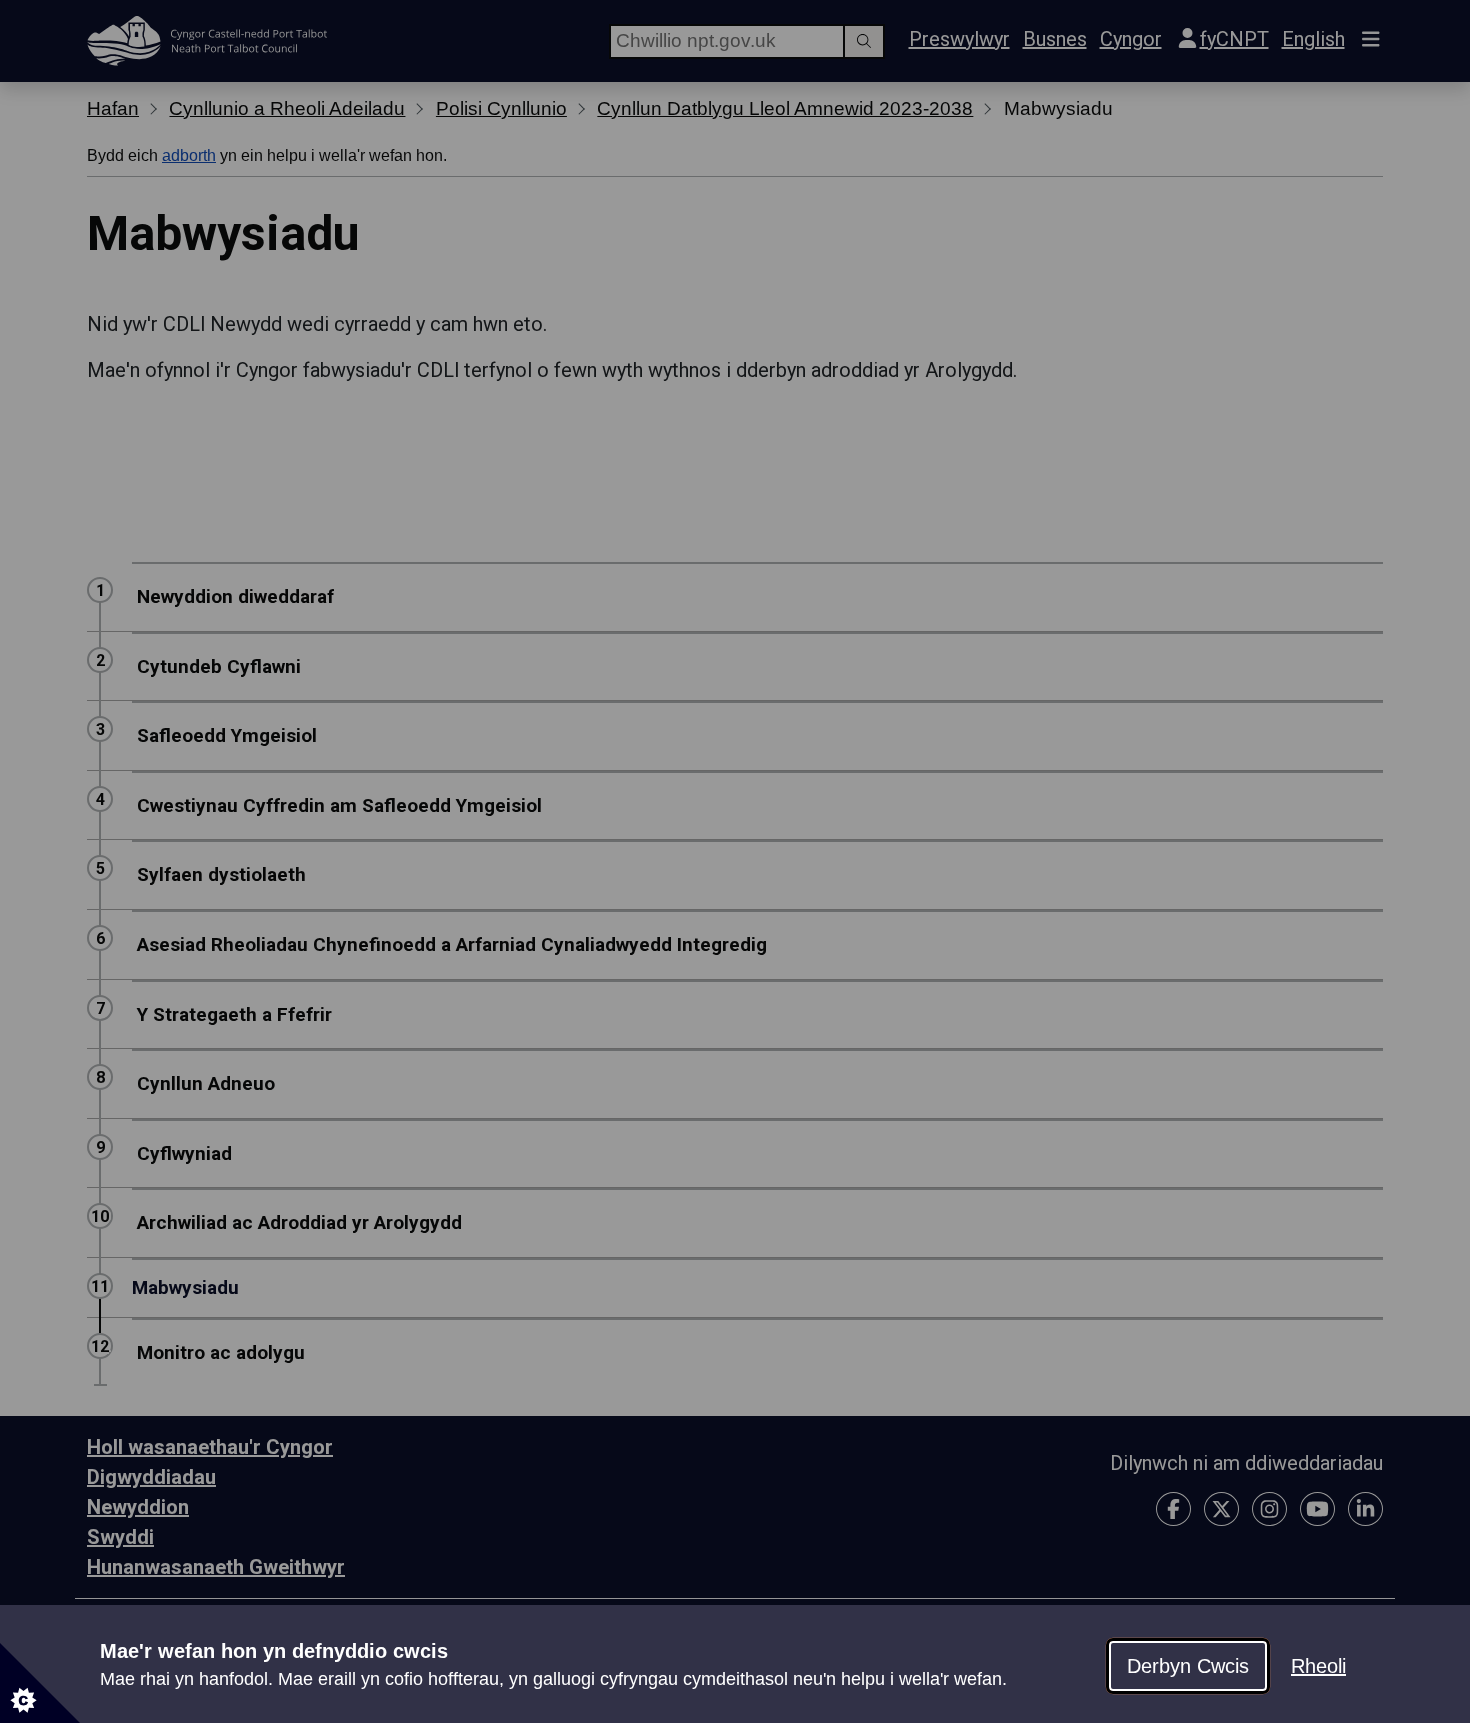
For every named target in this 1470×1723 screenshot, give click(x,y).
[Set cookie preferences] (40, 1683)
